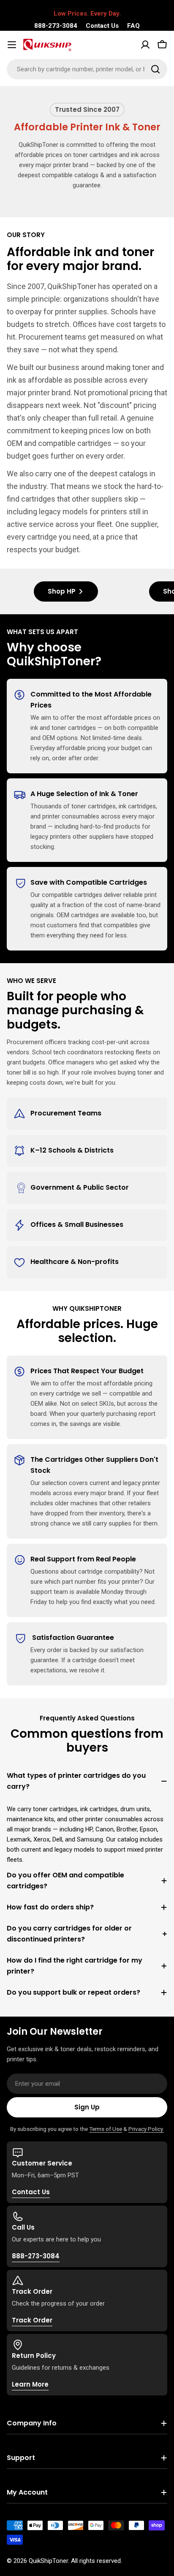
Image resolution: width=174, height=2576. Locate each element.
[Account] (145, 45)
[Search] (155, 69)
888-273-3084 (56, 26)
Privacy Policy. (146, 2129)
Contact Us (102, 26)
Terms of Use (106, 2129)
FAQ (133, 26)
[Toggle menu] (12, 45)
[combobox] (87, 69)
